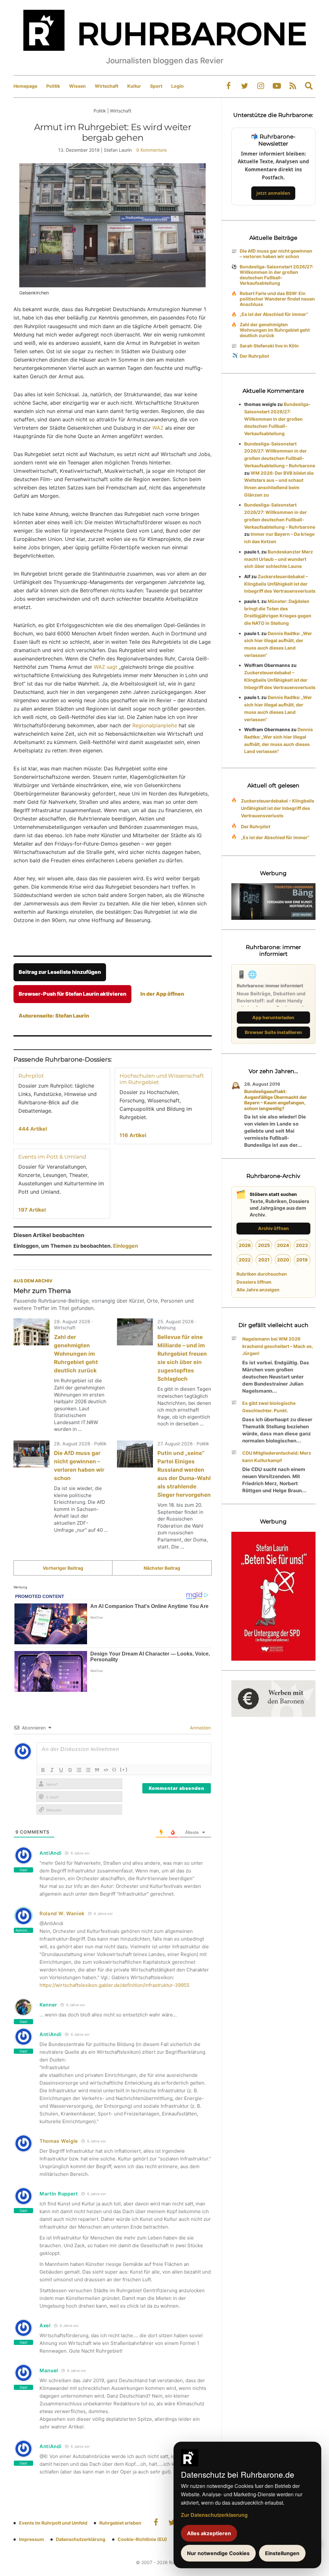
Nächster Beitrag (162, 1568)
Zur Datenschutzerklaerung (214, 2515)
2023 (302, 1245)
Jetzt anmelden (273, 193)
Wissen (77, 86)
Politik (53, 86)
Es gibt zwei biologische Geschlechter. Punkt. (269, 1407)
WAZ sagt (106, 667)
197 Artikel (32, 1210)
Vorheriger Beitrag (63, 1568)
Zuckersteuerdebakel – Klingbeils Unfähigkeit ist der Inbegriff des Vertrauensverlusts (280, 584)
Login (178, 86)
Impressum (31, 2539)
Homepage (25, 86)
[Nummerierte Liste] (79, 1770)
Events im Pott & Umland (52, 1157)
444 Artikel (33, 1129)
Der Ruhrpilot (254, 356)
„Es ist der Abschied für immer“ (274, 314)
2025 (264, 1245)
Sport (156, 86)
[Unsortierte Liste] (88, 1770)
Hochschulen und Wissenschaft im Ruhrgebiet (162, 1079)
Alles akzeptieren (209, 2533)
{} (114, 1769)
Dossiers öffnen (254, 1282)
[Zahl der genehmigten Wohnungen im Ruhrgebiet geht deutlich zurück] (31, 1332)
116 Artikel (133, 1135)
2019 (302, 1260)
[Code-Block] (106, 1770)
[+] (124, 1769)
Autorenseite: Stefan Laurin (54, 1016)
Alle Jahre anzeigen (258, 1290)
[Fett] (43, 1770)
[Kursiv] (52, 1770)
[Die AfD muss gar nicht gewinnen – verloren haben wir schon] (31, 1454)
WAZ (158, 428)
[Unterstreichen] (61, 1770)
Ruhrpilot (31, 1076)
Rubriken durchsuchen (262, 1274)
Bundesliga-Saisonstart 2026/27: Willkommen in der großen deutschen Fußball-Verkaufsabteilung (276, 275)
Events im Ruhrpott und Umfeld (53, 2523)
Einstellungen (282, 2553)
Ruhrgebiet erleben (120, 2523)
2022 (245, 1260)
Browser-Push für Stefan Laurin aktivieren (72, 994)
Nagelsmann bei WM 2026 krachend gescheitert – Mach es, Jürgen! (278, 1346)
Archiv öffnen (273, 1228)
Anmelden (200, 1728)
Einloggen (126, 1246)
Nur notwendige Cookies (218, 2553)
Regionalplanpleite (155, 725)
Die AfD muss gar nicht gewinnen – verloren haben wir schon (276, 254)
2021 (264, 1260)
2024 (283, 1245)
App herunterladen (273, 1017)
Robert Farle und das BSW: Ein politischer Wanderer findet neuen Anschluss (277, 299)
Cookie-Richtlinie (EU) (142, 2539)
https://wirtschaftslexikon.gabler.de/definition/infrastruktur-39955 (115, 1985)
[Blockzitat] (97, 1770)
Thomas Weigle (59, 2141)
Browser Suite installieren (273, 1032)
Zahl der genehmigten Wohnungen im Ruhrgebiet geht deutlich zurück (76, 1354)
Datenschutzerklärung (81, 2539)
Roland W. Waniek (62, 1913)
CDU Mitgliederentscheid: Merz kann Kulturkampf (277, 1457)
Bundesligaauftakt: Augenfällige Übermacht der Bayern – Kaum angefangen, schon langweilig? (276, 1100)
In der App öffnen (162, 994)
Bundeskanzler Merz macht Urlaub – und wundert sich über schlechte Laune (279, 559)
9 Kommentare (151, 150)
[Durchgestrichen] (70, 1770)
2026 (245, 1245)
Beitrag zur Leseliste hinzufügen (60, 972)
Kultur (134, 86)
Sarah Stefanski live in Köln (269, 346)
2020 (283, 1260)
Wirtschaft (107, 86)
